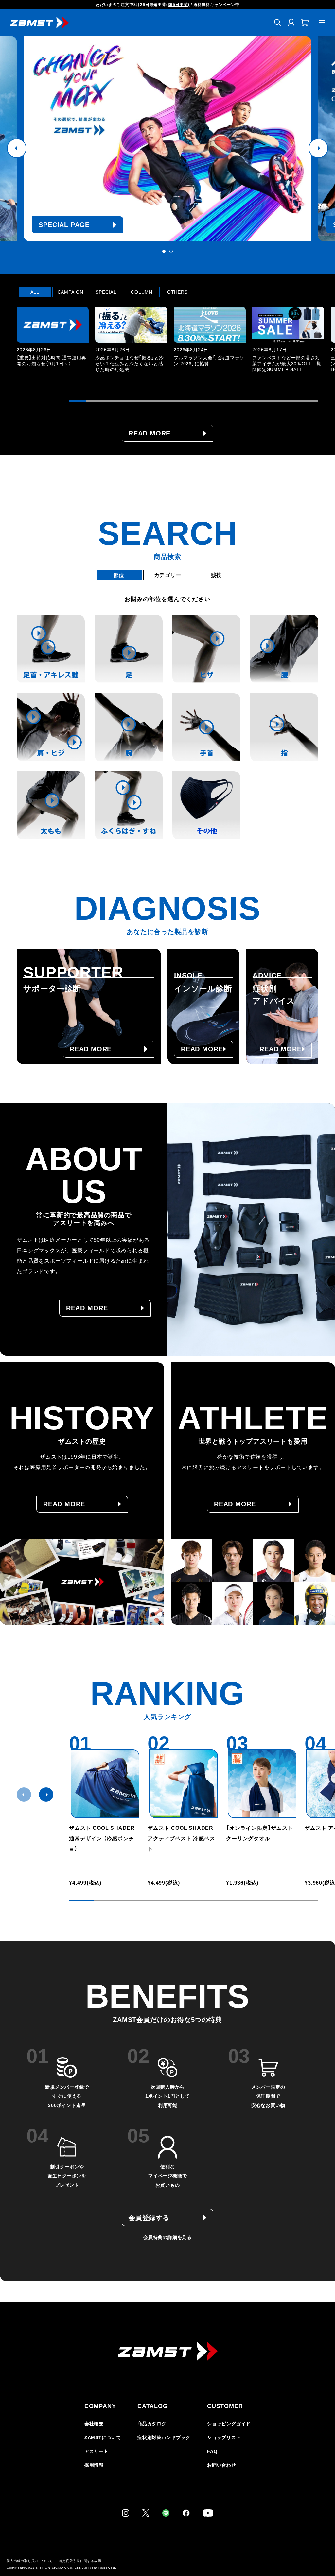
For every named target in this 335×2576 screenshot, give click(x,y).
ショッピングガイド (229, 2424)
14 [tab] (293, 401)
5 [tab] (144, 401)
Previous (17, 148)
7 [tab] (177, 401)
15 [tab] (310, 401)
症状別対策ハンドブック (164, 2437)
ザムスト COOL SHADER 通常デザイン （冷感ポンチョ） (102, 1838)
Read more (150, 433)
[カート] (305, 23)
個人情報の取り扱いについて (29, 2561)
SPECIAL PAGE (64, 225)
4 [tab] (127, 401)
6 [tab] (160, 401)
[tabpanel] (167, 139)
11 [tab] (244, 401)
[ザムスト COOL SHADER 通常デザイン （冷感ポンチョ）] (105, 1784)
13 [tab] (277, 401)
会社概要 (94, 2424)
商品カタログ (152, 2424)
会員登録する (149, 2218)
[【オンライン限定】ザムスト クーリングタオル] (262, 1784)
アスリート (97, 2451)
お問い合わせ (222, 2465)
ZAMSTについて (103, 2437)
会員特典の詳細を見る (167, 2237)
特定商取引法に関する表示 (80, 2561)
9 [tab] (210, 401)
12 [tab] (260, 401)
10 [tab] (227, 401)
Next (318, 148)
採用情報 (94, 2465)
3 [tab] (111, 401)
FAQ (212, 2451)
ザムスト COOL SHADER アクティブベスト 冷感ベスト (183, 1838)
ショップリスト (224, 2437)
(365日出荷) (178, 5)
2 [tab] (171, 251)
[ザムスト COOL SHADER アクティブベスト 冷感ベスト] (184, 1784)
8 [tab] (194, 401)
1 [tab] (164, 251)
